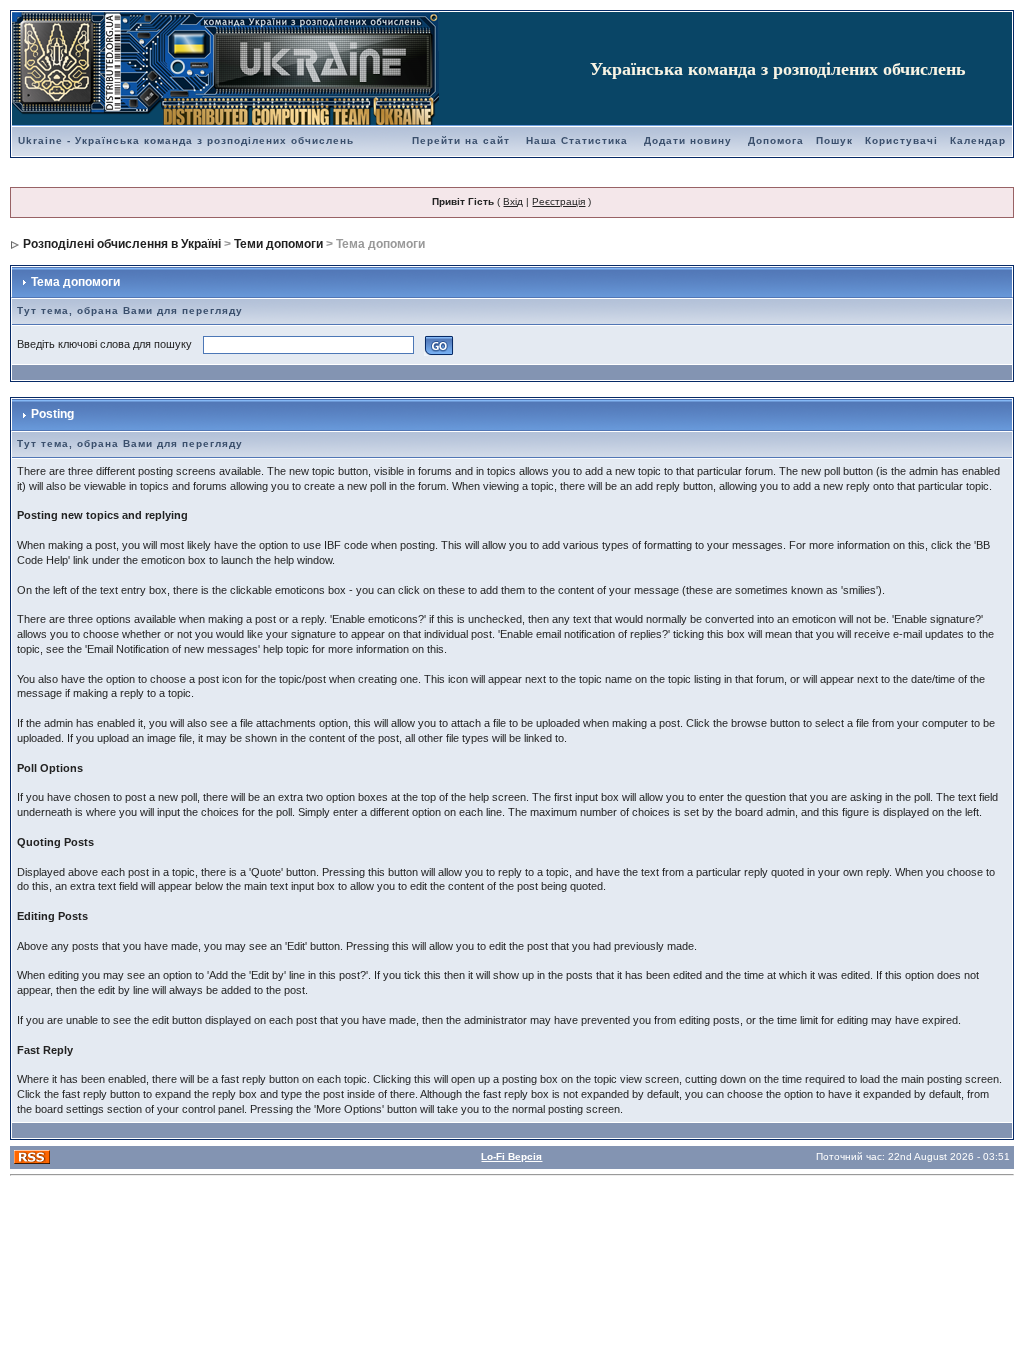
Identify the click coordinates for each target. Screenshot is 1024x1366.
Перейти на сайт (461, 140)
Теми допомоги (278, 244)
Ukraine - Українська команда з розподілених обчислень (186, 140)
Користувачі (901, 140)
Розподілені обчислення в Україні (122, 244)
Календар (978, 140)
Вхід (513, 201)
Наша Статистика (577, 140)
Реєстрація (558, 201)
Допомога (776, 140)
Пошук (834, 140)
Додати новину (688, 140)
